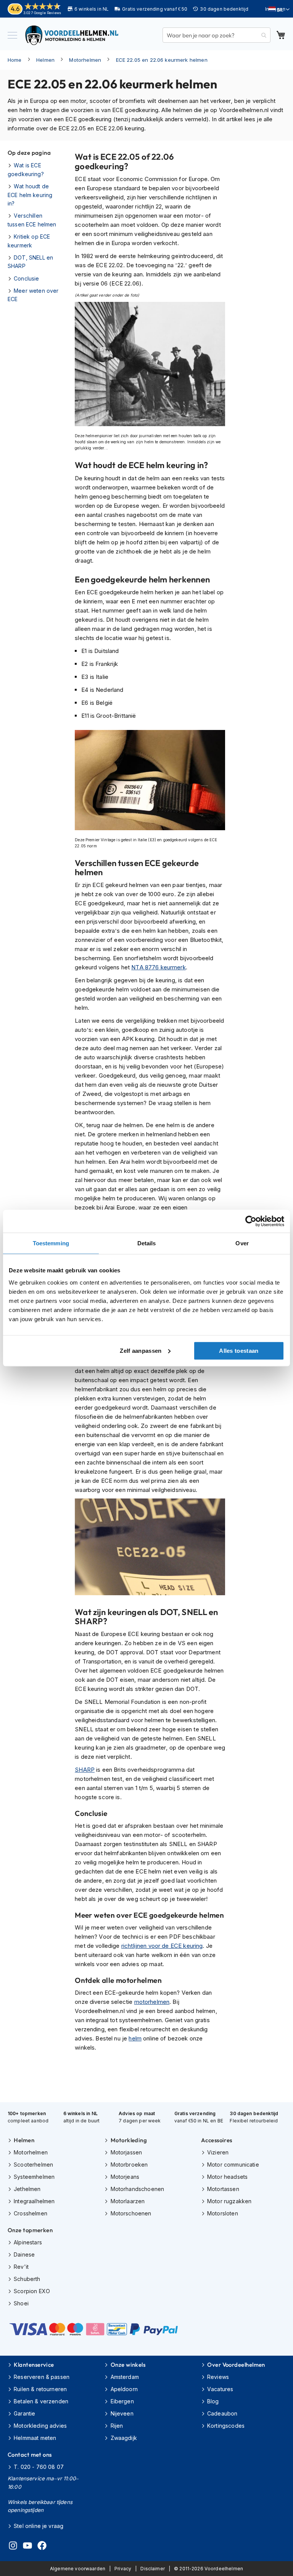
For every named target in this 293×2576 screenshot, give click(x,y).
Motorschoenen (131, 2213)
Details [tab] (147, 1243)
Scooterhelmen (33, 2165)
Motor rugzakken (229, 2201)
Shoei (21, 2303)
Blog (213, 2401)
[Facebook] (42, 2547)
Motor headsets (227, 2177)
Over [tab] (242, 1243)
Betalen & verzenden (41, 2401)
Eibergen (122, 2401)
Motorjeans (125, 2177)
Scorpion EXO (32, 2291)
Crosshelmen (31, 2213)
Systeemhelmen (34, 2177)
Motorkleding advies (40, 2426)
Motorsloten (223, 2213)
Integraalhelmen (34, 2201)
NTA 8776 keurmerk (159, 967)
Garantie (24, 2413)
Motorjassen (126, 2152)
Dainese (24, 2254)
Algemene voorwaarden (78, 2569)
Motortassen (223, 2189)
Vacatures (220, 2389)
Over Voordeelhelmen (236, 2365)
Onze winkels (128, 2365)
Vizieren (218, 2152)
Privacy (123, 2569)
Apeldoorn (124, 2389)
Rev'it (21, 2267)
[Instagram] (13, 2547)
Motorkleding (129, 2140)
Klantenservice (34, 2365)
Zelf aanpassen (141, 1350)
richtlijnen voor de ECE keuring (162, 1946)
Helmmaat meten (35, 2438)
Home (15, 60)
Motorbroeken (129, 2165)
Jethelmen (27, 2189)
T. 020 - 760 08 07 (39, 2467)
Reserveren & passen (42, 2377)
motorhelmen (152, 2002)
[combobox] (217, 35)
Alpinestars (28, 2242)
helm (135, 2038)
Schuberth (27, 2279)
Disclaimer (153, 2569)
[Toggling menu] (12, 35)
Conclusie (26, 278)
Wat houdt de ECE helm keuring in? (30, 195)
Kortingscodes (226, 2426)
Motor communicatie (233, 2165)
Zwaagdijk (124, 2438)
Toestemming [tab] (51, 1243)
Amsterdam (125, 2377)
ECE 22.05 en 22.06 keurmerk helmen (162, 60)
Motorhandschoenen (137, 2189)
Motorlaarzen (128, 2201)
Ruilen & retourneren (40, 2389)
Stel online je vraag (39, 2526)
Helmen (45, 60)
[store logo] (72, 35)
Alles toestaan (239, 1350)
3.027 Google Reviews (42, 13)
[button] (279, 10)
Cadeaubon (222, 2413)
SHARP (85, 1770)
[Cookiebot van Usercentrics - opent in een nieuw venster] (251, 1221)
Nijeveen (122, 2413)
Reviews (218, 2377)
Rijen (117, 2426)
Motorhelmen (85, 60)
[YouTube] (27, 2547)
